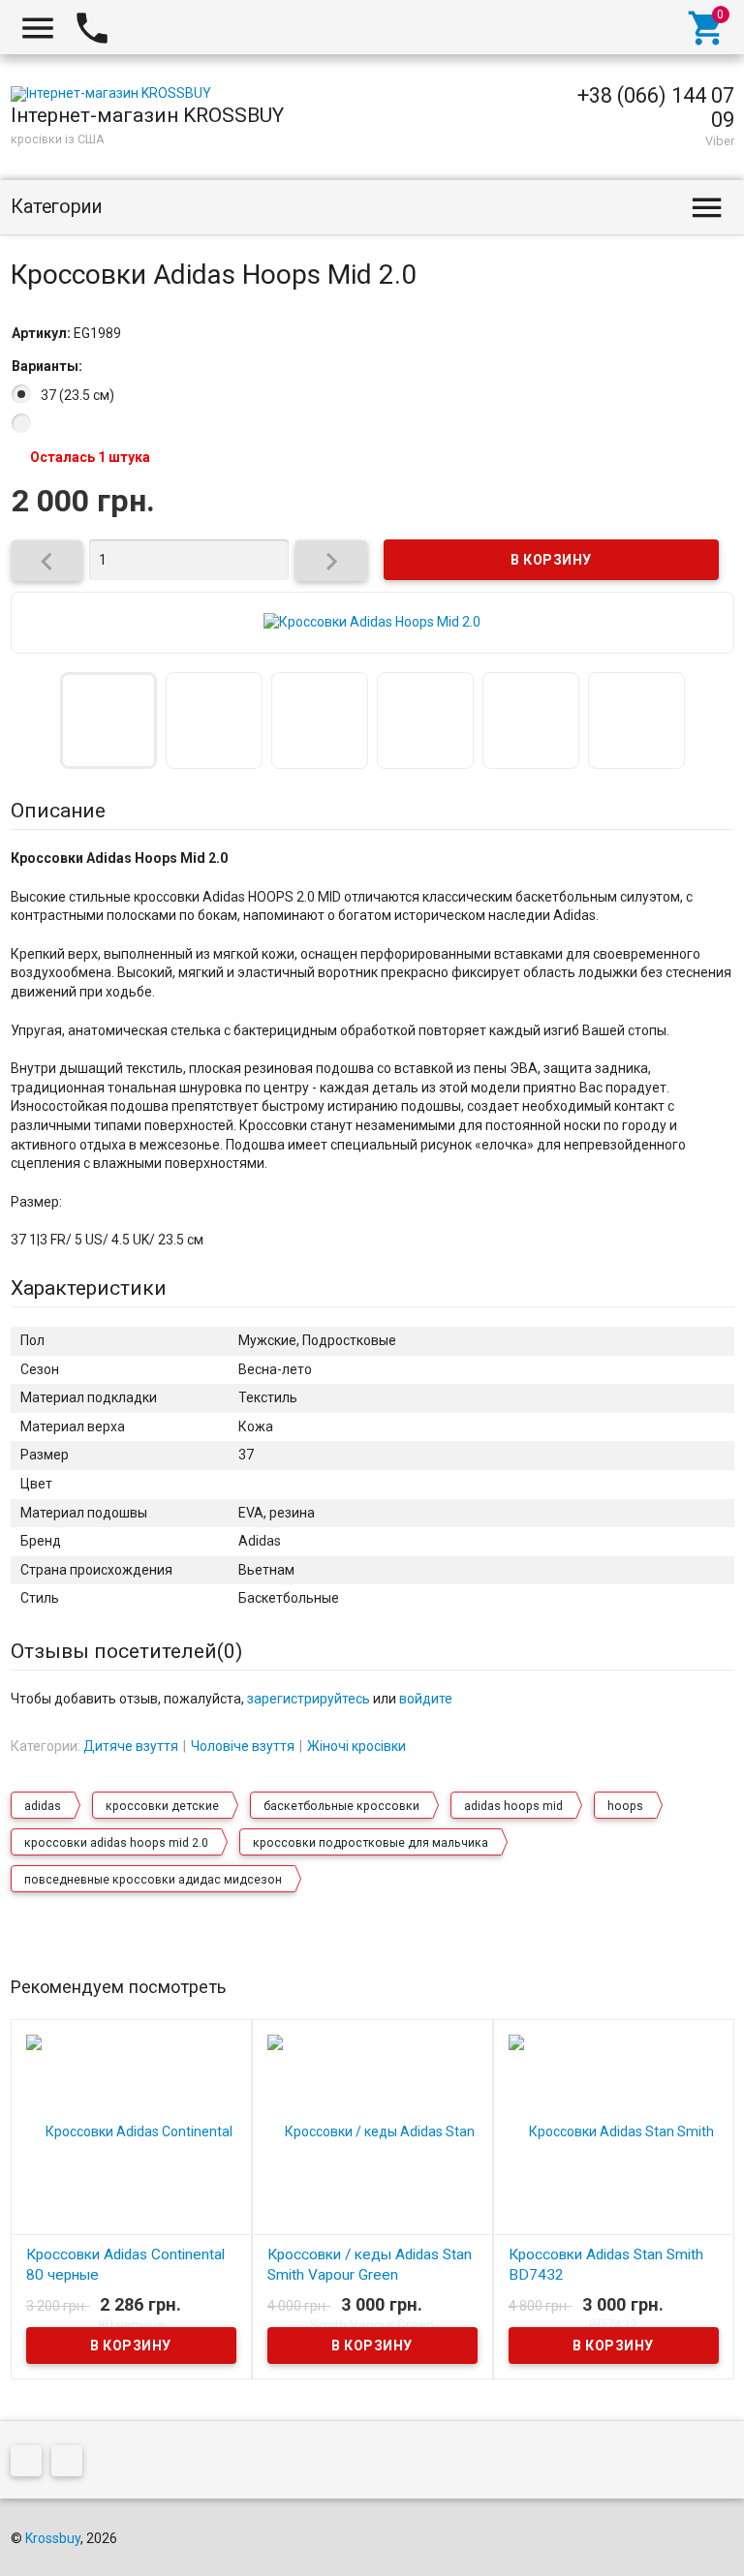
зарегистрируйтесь (309, 1699)
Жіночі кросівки (356, 1746)
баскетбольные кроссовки (341, 1806)
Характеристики (89, 1288)
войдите (426, 1699)
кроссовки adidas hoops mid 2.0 (116, 1843)
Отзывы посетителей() (126, 1651)
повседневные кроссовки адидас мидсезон (153, 1880)
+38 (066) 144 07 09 (656, 107)
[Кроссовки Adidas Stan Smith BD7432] (614, 2226)
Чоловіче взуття (243, 1746)
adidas (43, 1806)
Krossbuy (53, 2538)
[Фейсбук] (31, 2465)
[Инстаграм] (72, 2465)
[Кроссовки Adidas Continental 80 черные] (131, 2226)
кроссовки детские (162, 1806)
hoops (625, 1806)
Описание (58, 811)
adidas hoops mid (513, 1806)
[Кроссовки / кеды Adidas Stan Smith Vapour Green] (372, 2226)
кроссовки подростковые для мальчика (371, 1843)
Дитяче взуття (131, 1746)
